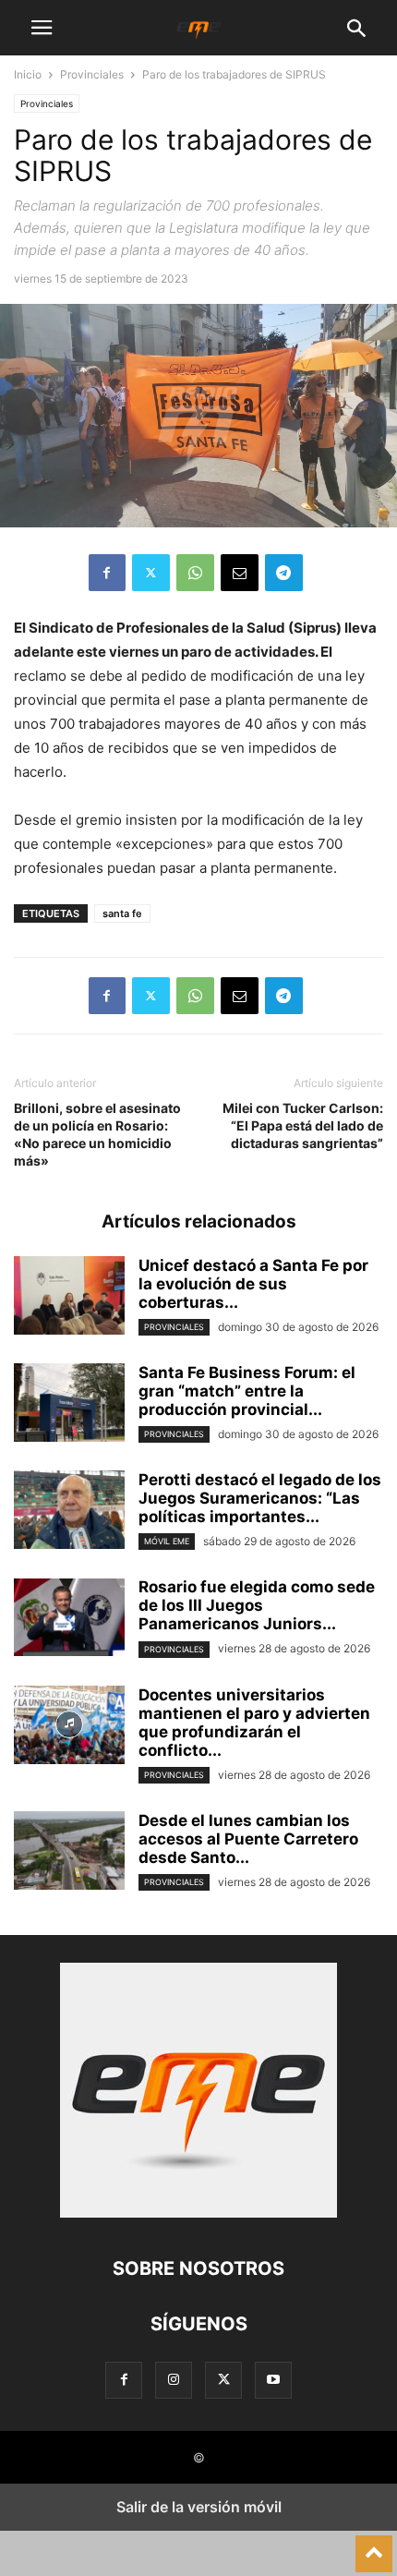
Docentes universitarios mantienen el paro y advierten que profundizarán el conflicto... (254, 1723)
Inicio (28, 74)
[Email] (240, 573)
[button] (42, 28)
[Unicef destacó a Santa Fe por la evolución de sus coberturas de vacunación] (69, 1298)
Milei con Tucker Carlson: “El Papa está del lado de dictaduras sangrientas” (303, 1125)
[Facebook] (107, 573)
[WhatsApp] (195, 573)
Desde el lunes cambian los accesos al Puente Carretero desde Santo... (248, 1839)
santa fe (122, 913)
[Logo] (198, 2213)
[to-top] (374, 2546)
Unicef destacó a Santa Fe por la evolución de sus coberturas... (253, 1284)
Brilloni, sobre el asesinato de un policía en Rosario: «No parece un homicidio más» (97, 1134)
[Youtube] (273, 2380)
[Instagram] (174, 2380)
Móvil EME (167, 1541)
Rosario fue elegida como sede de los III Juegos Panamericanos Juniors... (257, 1605)
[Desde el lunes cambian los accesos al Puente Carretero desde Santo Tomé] (69, 1853)
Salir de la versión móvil (199, 2507)
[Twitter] (151, 573)
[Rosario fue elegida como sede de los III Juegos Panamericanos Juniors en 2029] (69, 1619)
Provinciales (92, 74)
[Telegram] (284, 573)
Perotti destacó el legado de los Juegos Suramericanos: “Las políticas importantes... (260, 1498)
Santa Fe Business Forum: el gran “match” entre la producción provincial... (247, 1391)
